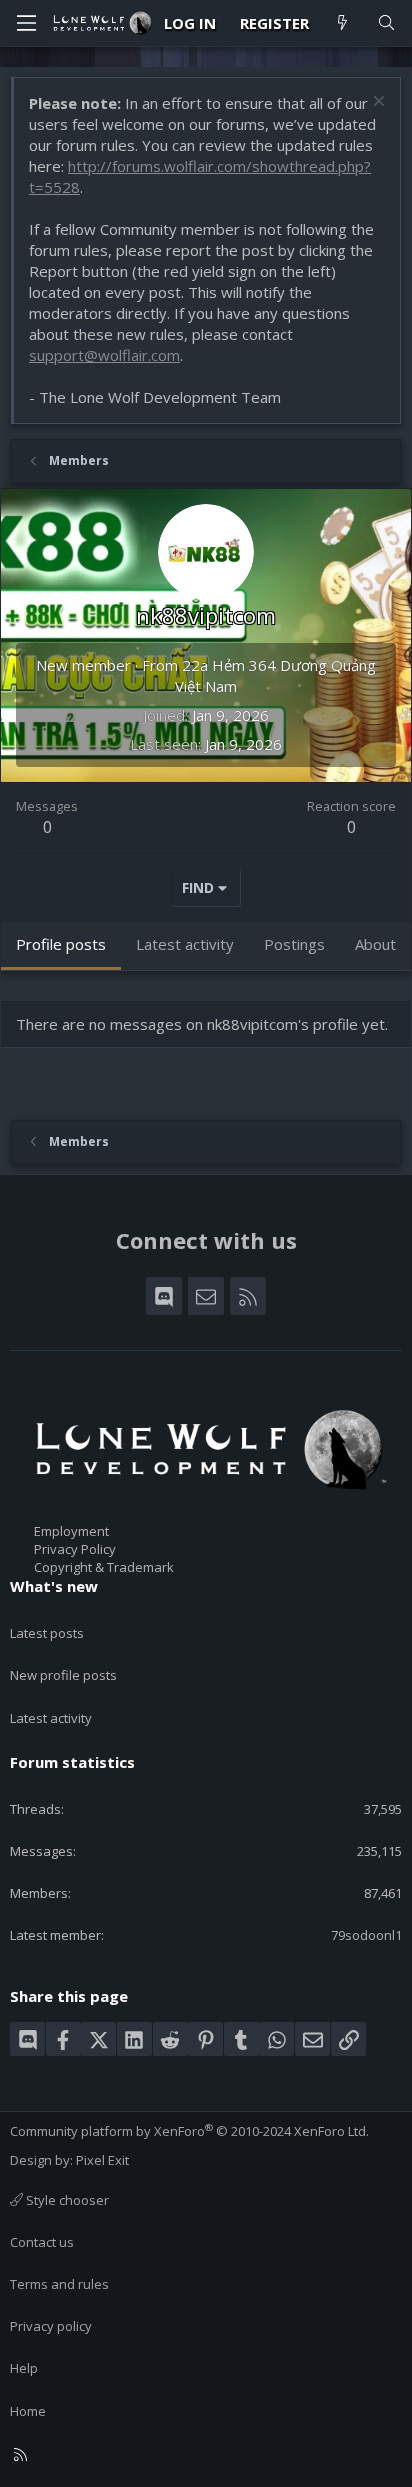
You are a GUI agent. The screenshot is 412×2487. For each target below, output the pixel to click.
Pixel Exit (102, 2160)
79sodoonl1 (366, 1935)
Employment (71, 1531)
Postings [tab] (294, 944)
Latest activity (51, 1718)
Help (24, 2368)
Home (28, 2411)
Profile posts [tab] (61, 944)
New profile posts (63, 1675)
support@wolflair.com (104, 355)
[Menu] (26, 23)
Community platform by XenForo (189, 2131)
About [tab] (375, 944)
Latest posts (47, 1633)
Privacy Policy (75, 1549)
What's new (54, 1586)
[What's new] (342, 23)
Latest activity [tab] (185, 944)
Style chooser (66, 2200)
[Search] (386, 23)
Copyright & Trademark (104, 1567)
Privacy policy (51, 2326)
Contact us (42, 2242)
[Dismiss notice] (376, 103)
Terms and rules (59, 2284)
